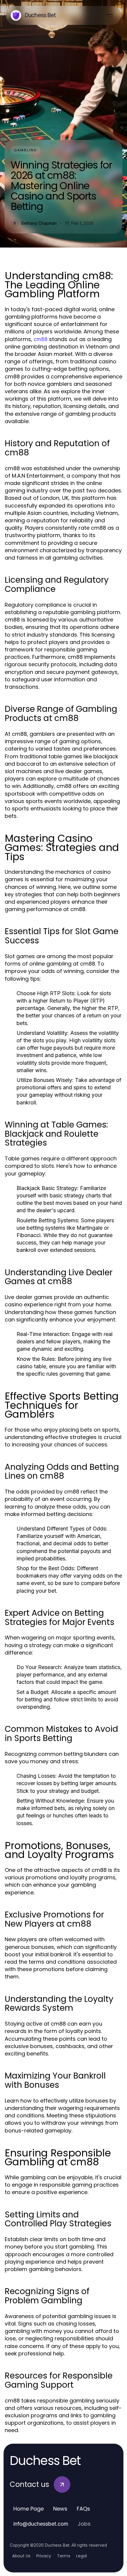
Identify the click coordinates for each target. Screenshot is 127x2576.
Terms (64, 2556)
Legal (82, 2556)
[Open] (109, 15)
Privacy (44, 2556)
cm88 (41, 339)
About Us (21, 2556)
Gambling (26, 150)
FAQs (83, 2509)
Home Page (29, 2509)
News (60, 2509)
